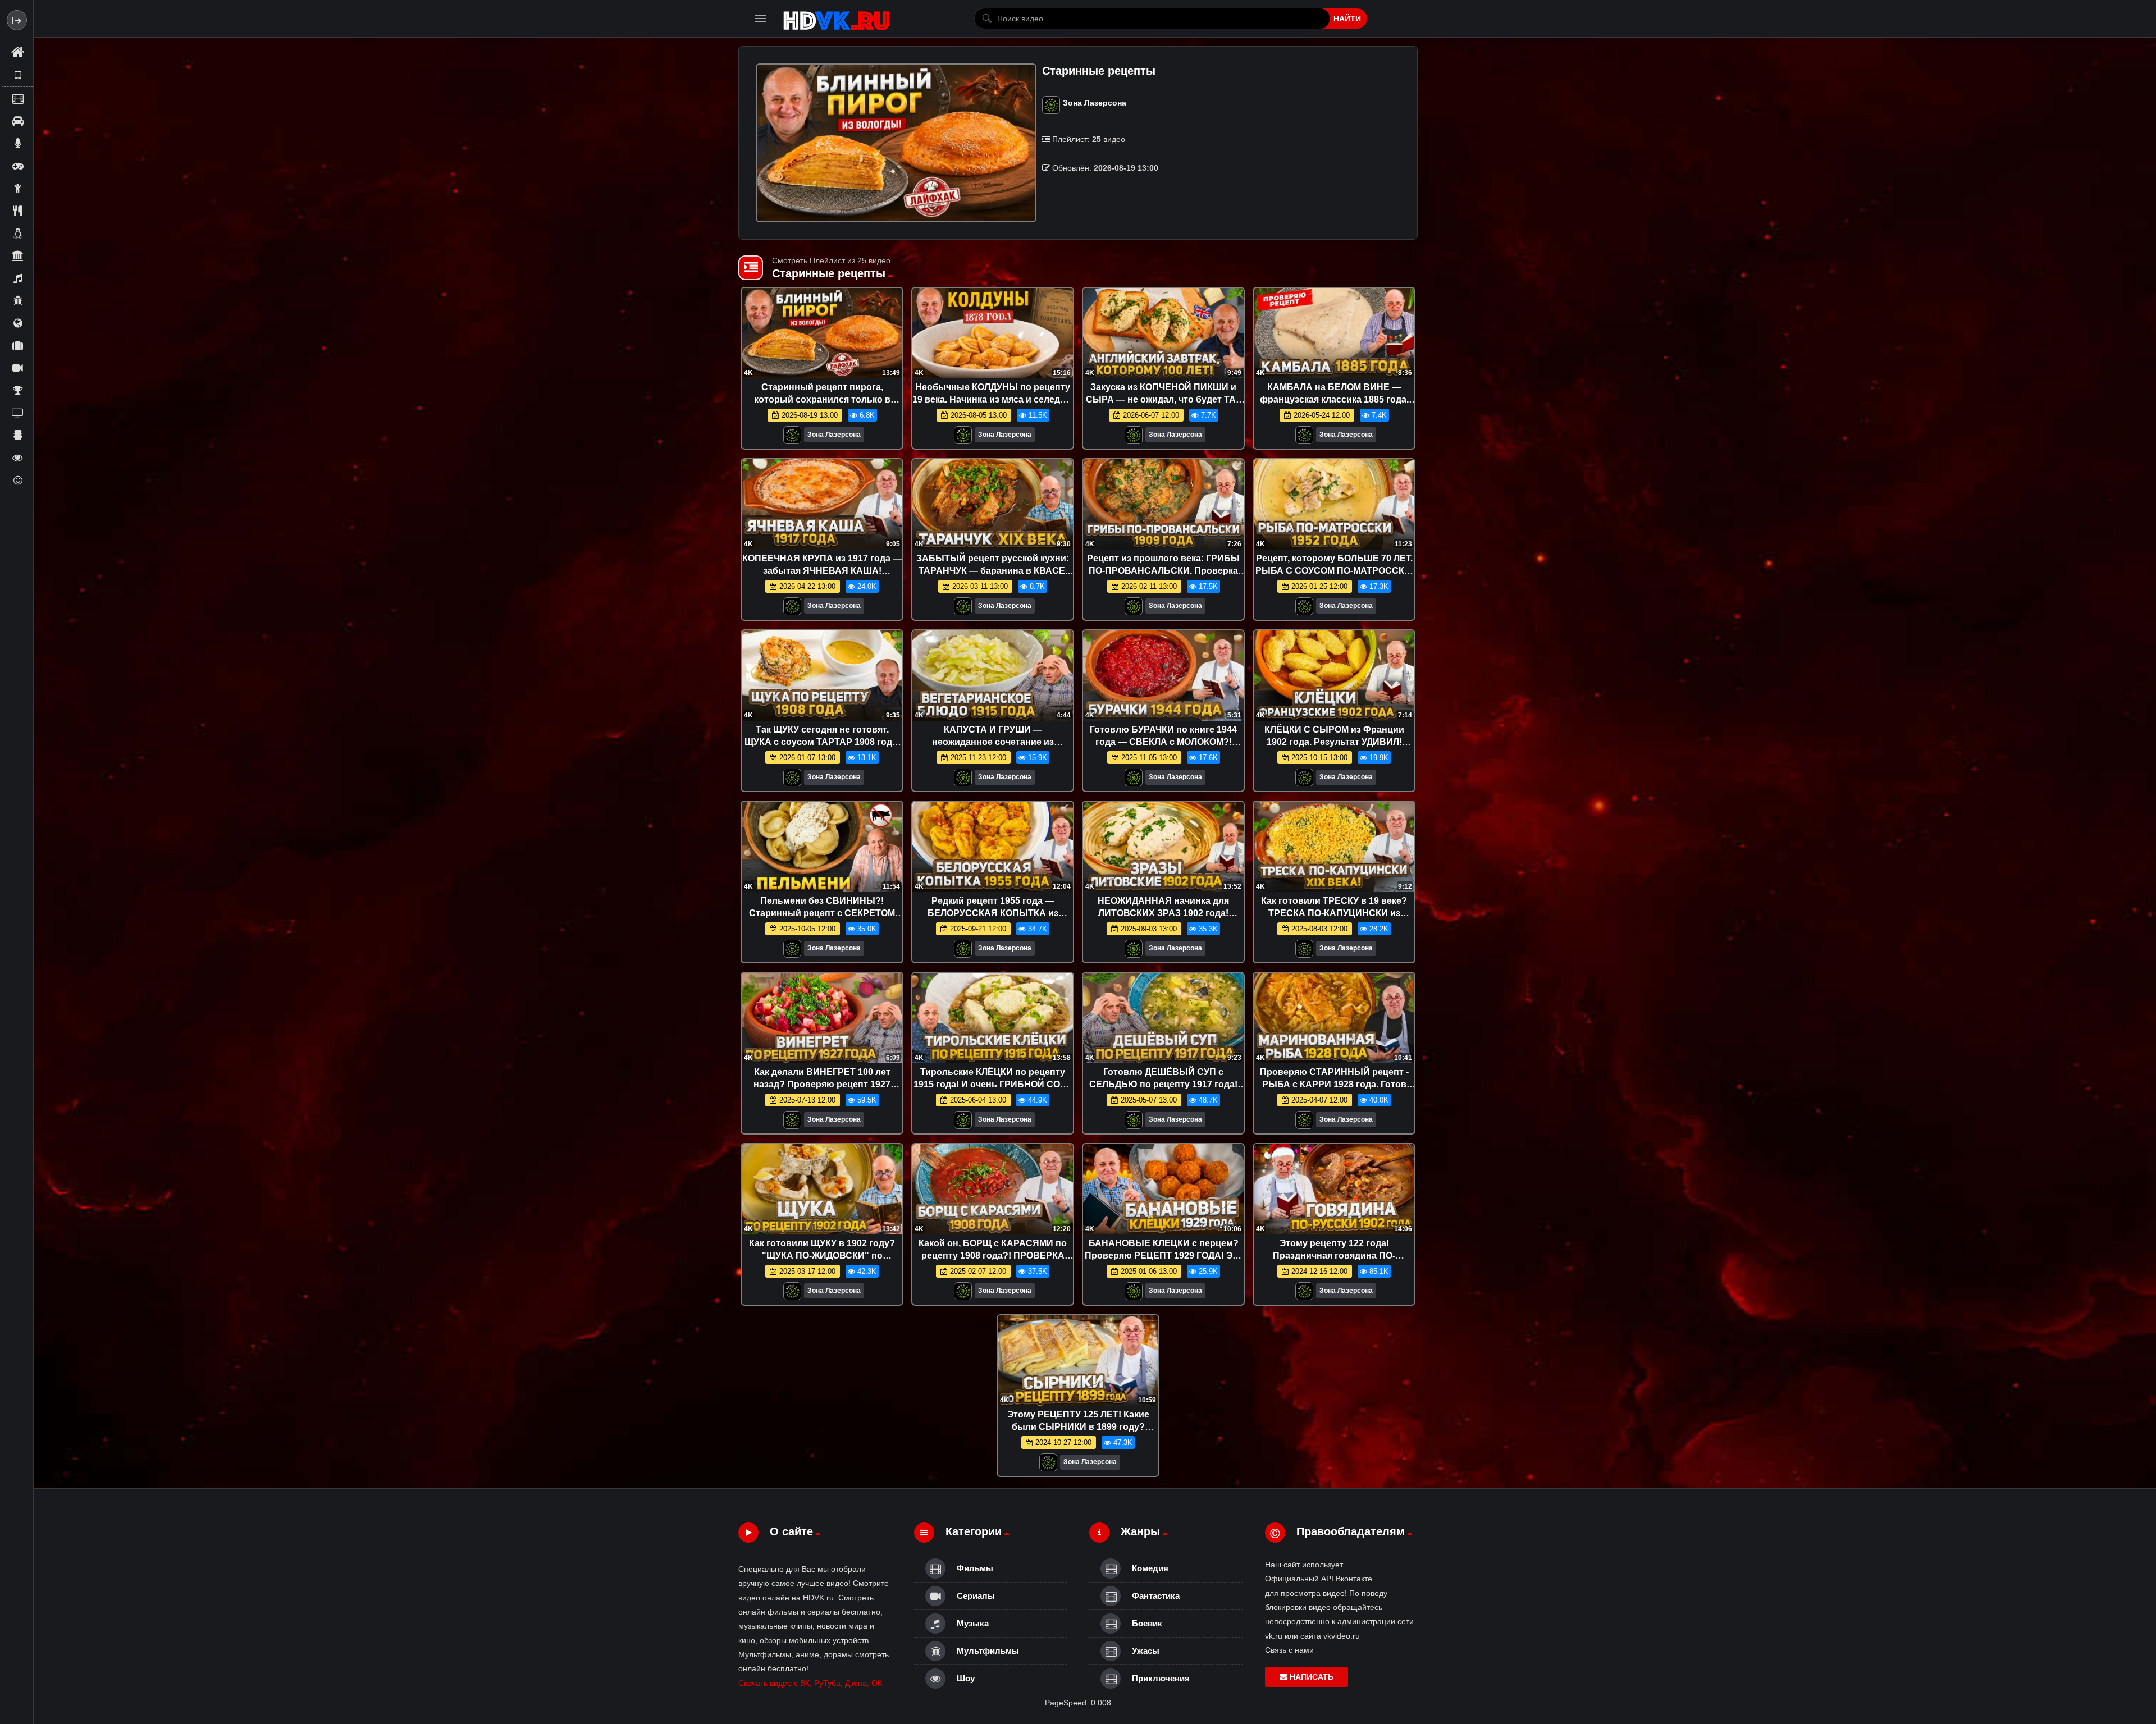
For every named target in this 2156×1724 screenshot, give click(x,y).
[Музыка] (17, 278)
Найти (1347, 19)
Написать (1310, 1677)
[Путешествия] (17, 345)
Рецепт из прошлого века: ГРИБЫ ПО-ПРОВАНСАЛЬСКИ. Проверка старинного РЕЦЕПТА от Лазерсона (1163, 570)
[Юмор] (17, 480)
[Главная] (17, 53)
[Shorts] (17, 75)
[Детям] (17, 188)
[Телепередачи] (17, 413)
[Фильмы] (17, 98)
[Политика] (17, 323)
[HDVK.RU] (836, 19)
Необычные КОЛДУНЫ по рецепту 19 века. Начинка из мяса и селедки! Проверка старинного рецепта (993, 399)
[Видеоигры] (17, 166)
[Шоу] (17, 458)
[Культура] (17, 255)
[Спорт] (17, 390)
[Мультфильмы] (17, 300)
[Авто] (17, 121)
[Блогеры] (17, 143)
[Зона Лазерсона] (792, 438)
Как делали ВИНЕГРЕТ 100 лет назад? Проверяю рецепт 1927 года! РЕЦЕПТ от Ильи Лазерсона (822, 1084)
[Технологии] (17, 435)
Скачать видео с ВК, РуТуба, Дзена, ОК (810, 1683)
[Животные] (17, 233)
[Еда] (17, 211)
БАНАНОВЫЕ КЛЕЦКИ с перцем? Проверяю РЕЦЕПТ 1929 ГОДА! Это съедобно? (1164, 1255)
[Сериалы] (17, 368)
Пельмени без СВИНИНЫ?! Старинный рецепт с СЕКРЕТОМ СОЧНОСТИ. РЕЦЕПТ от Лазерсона (822, 913)
